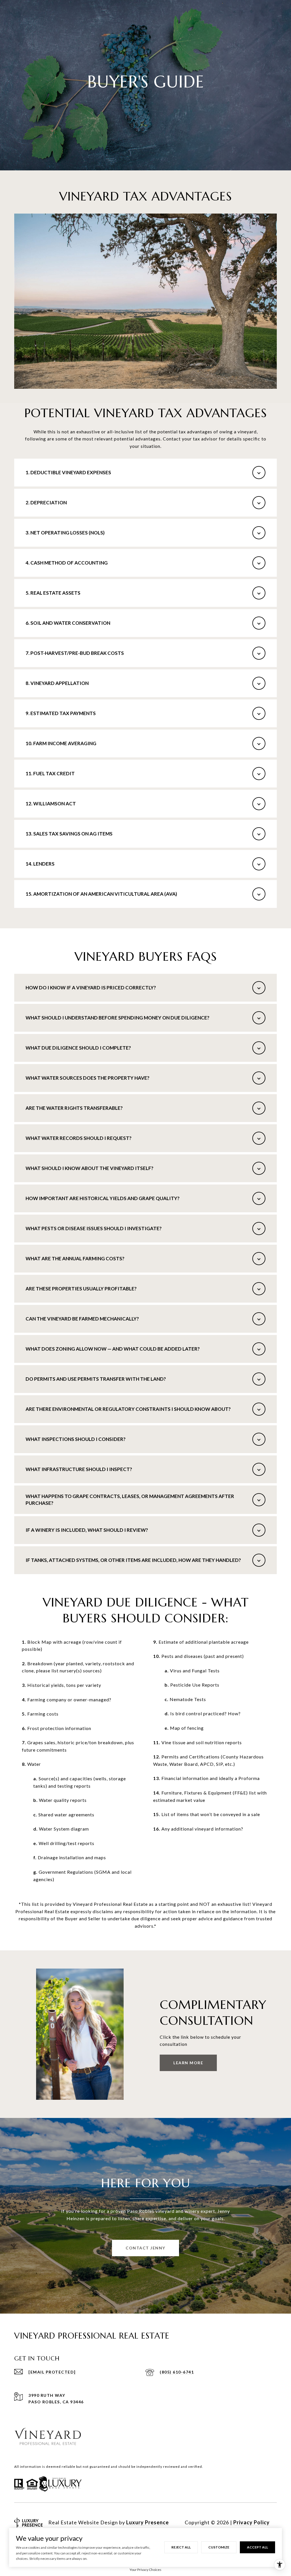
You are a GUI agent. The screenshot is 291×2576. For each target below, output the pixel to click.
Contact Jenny (145, 2248)
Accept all (257, 2547)
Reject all (181, 2547)
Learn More (188, 2063)
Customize (219, 2547)
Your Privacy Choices (145, 2570)
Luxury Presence (147, 2522)
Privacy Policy (251, 2522)
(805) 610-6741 (177, 2372)
